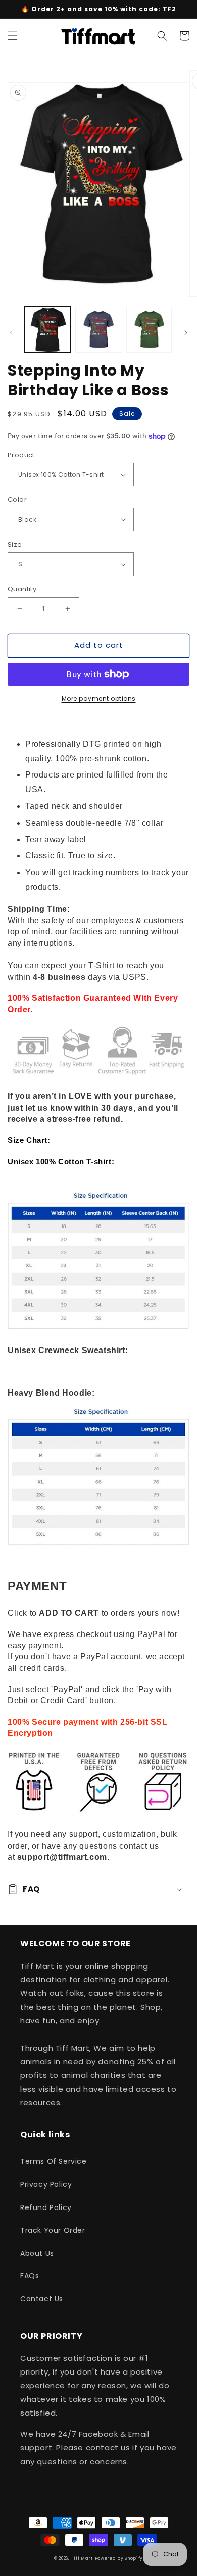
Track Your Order (53, 2230)
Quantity (22, 589)
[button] (13, 36)
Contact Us (42, 2299)
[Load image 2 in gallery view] (98, 330)
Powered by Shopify (119, 2558)
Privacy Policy (46, 2184)
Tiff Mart (82, 2558)
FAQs (30, 2276)
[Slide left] (11, 333)
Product (21, 455)
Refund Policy (46, 2207)
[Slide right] (186, 333)
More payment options (99, 698)
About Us (37, 2253)
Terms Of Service (54, 2161)
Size (15, 544)
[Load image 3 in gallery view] (149, 330)
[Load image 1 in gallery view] (47, 330)
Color (17, 499)
